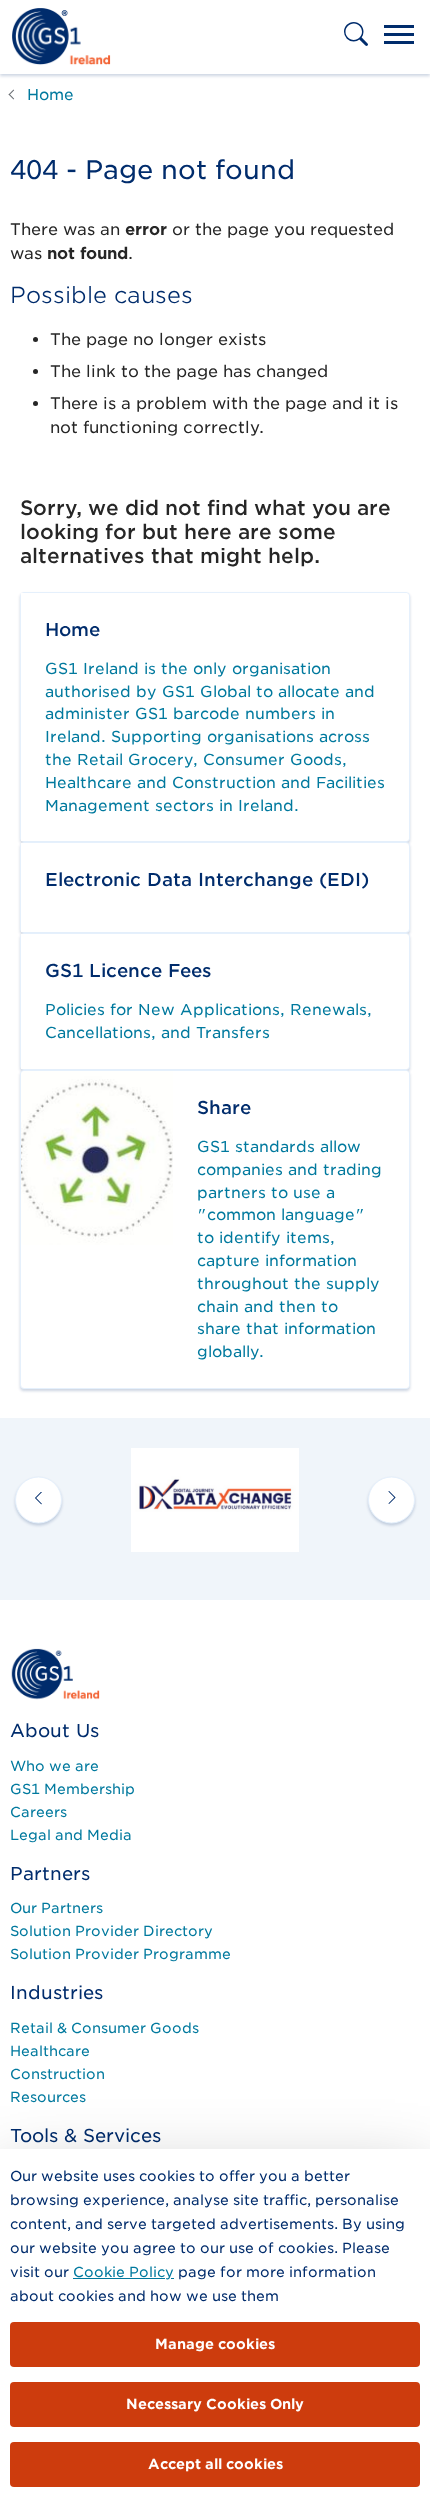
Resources (48, 2097)
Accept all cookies (215, 2464)
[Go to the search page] (358, 48)
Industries (56, 1992)
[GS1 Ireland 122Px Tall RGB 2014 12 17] (55, 1673)
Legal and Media (71, 1835)
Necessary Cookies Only (215, 2404)
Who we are (54, 1766)
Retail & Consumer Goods (104, 2028)
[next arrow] (391, 1499)
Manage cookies (215, 2344)
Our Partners (56, 1908)
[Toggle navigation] (399, 37)
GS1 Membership (72, 1789)
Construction (57, 2074)
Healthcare (50, 2051)
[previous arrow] (38, 1499)
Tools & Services (85, 2135)
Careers (38, 1812)
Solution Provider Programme (120, 1954)
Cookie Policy (123, 2272)
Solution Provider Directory (111, 1931)
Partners (50, 1873)
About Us (54, 1730)
